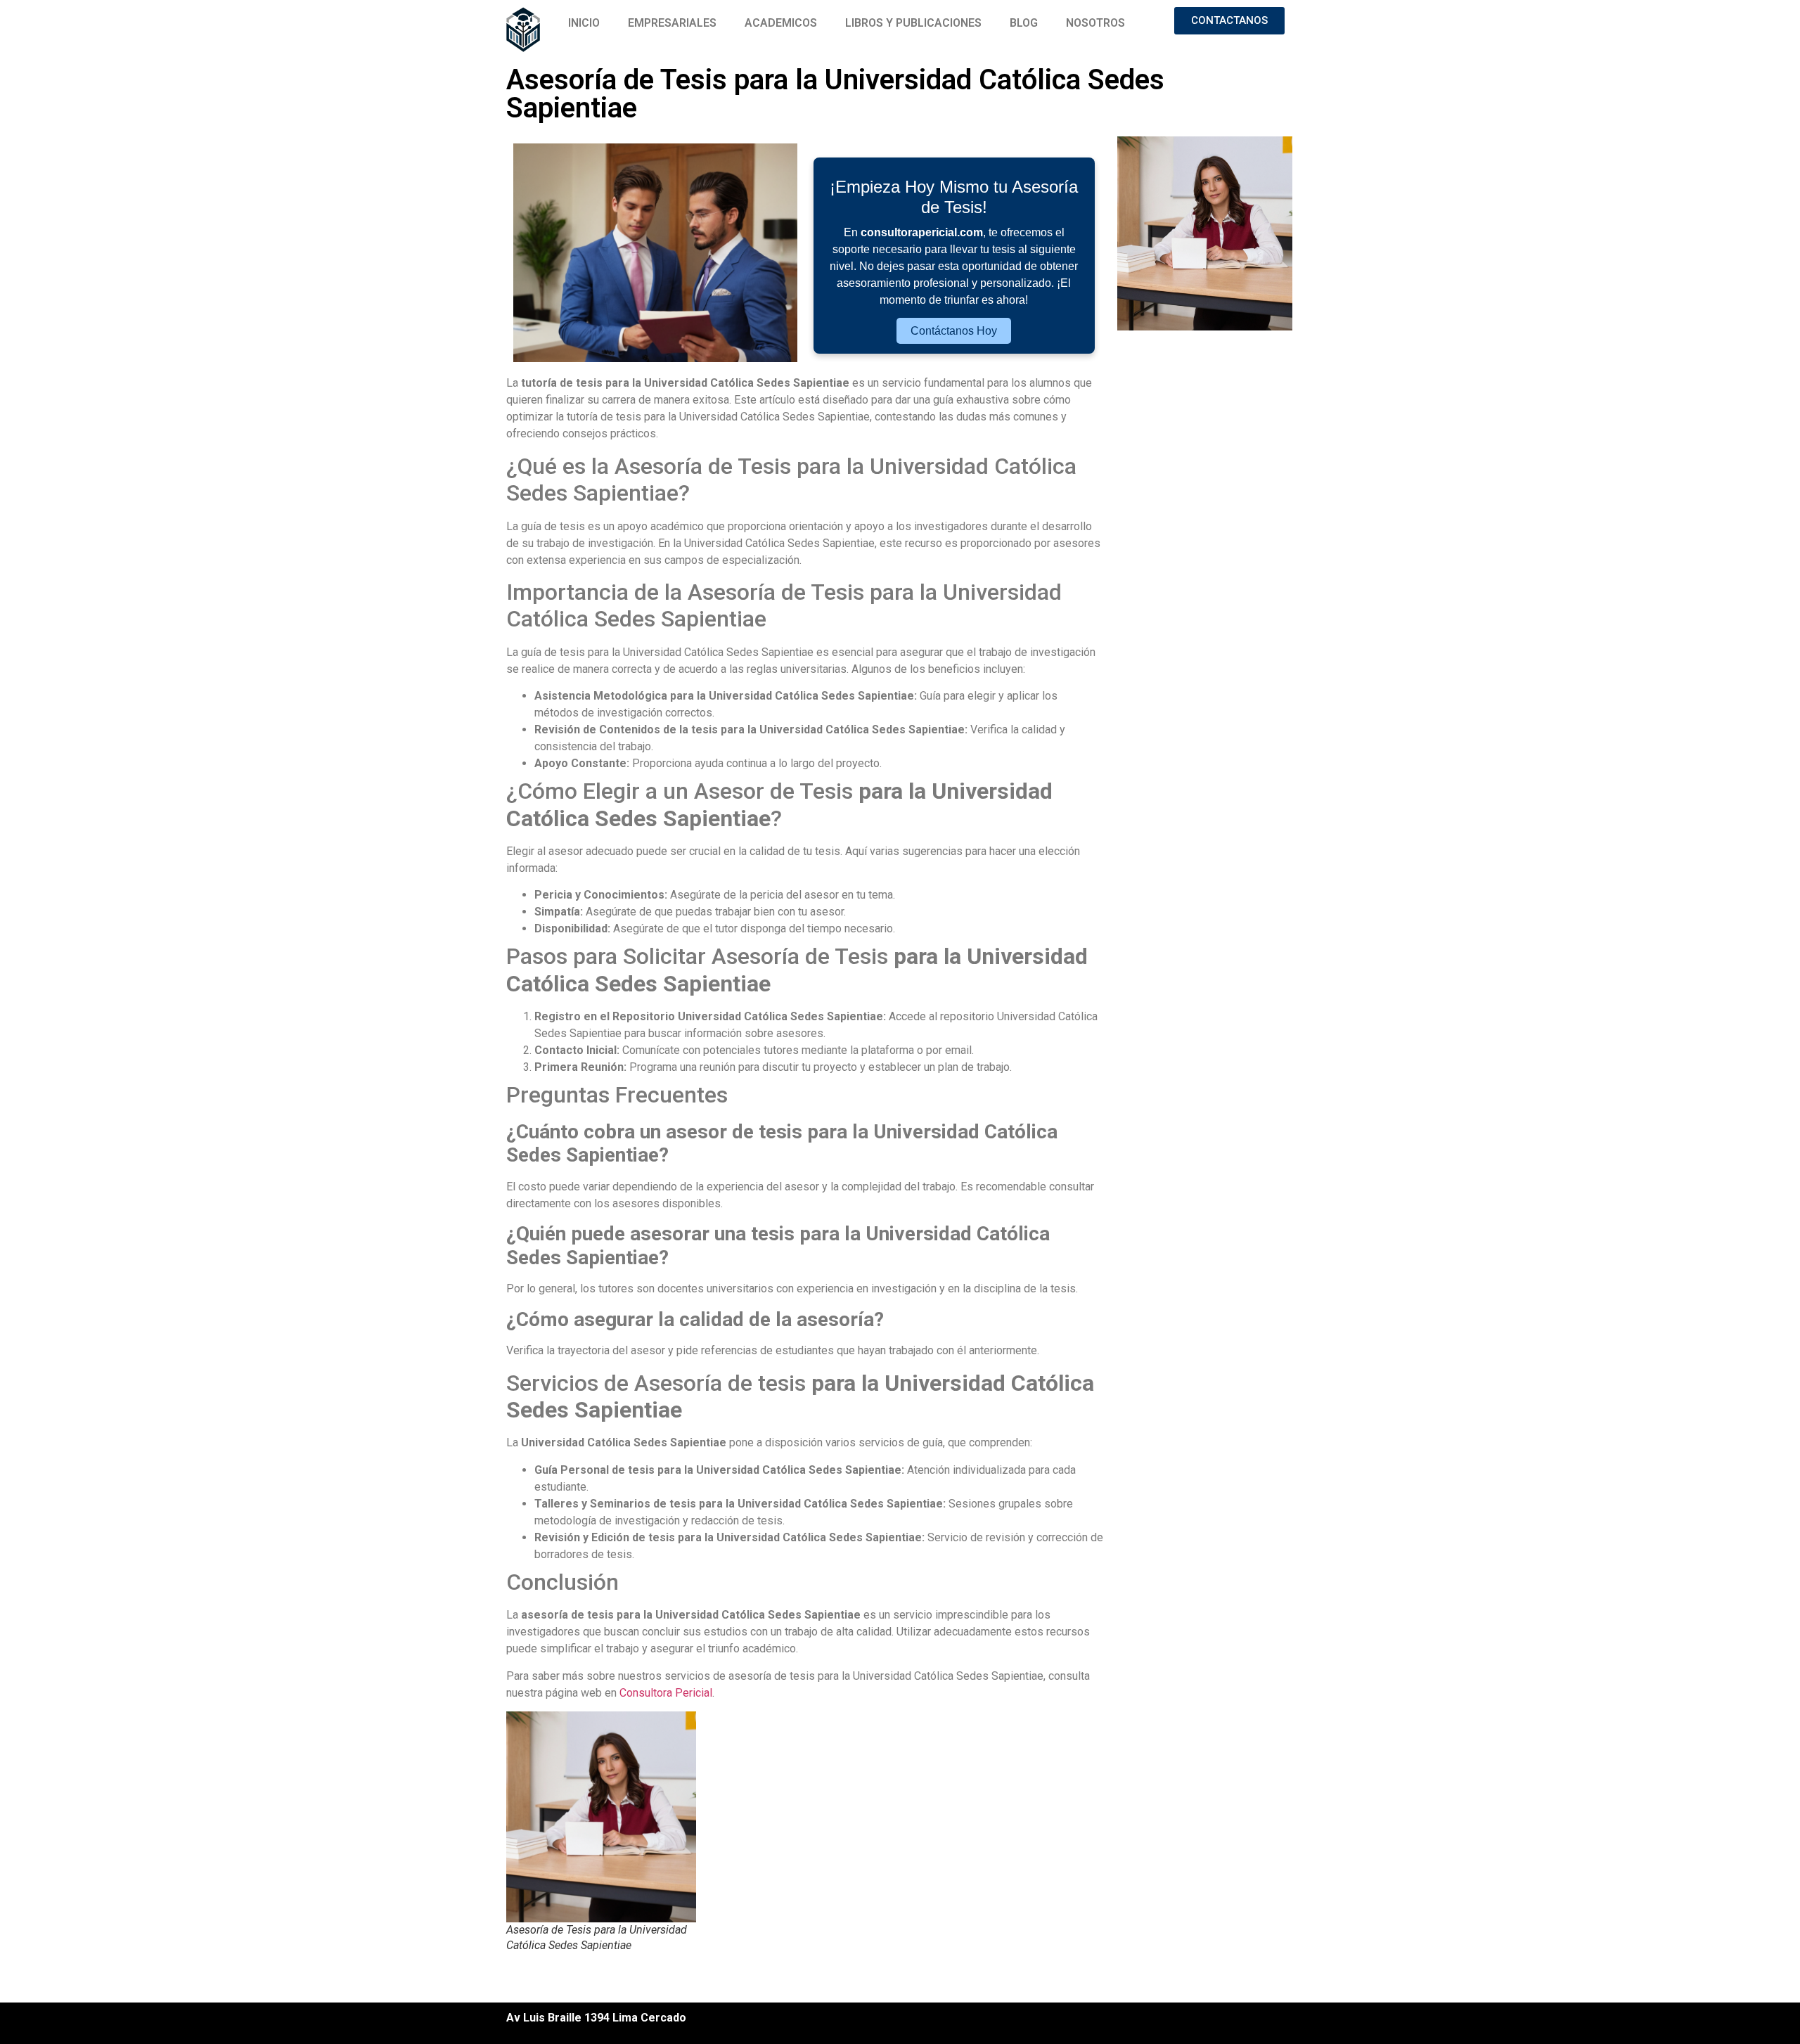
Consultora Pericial (666, 1693)
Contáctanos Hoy (954, 331)
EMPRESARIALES (672, 23)
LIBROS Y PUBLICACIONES (913, 23)
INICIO (584, 23)
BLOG (1024, 23)
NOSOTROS (1095, 23)
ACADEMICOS (781, 23)
